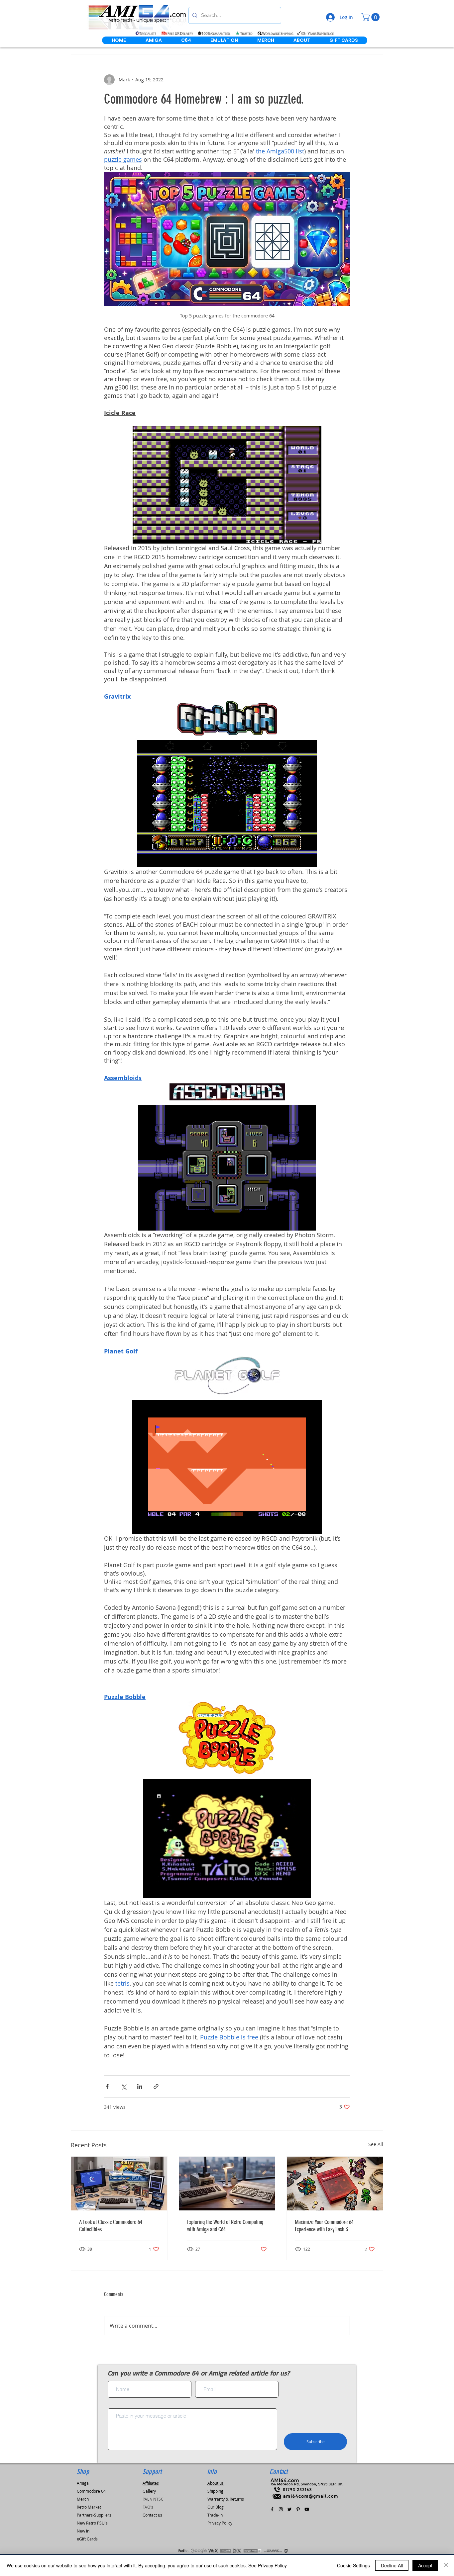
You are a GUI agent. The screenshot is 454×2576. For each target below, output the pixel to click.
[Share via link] (156, 2086)
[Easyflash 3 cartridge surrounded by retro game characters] (335, 2184)
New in (83, 2531)
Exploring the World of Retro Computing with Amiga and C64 (225, 2226)
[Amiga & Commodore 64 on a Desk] (227, 2184)
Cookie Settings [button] (353, 2565)
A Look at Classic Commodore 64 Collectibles (111, 2226)
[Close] (446, 2565)
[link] (371, 17)
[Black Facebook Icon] (272, 2509)
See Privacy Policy (268, 2565)
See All (376, 2144)
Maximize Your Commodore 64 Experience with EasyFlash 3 (324, 2226)
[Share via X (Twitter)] (123, 2086)
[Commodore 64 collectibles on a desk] (119, 2184)
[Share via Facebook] (107, 2086)
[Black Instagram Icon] (281, 2509)
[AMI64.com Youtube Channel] (307, 2509)
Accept (425, 2565)
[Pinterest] (298, 2509)
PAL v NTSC (153, 2499)
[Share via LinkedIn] (140, 2086)
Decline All (392, 2565)
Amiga (83, 2483)
